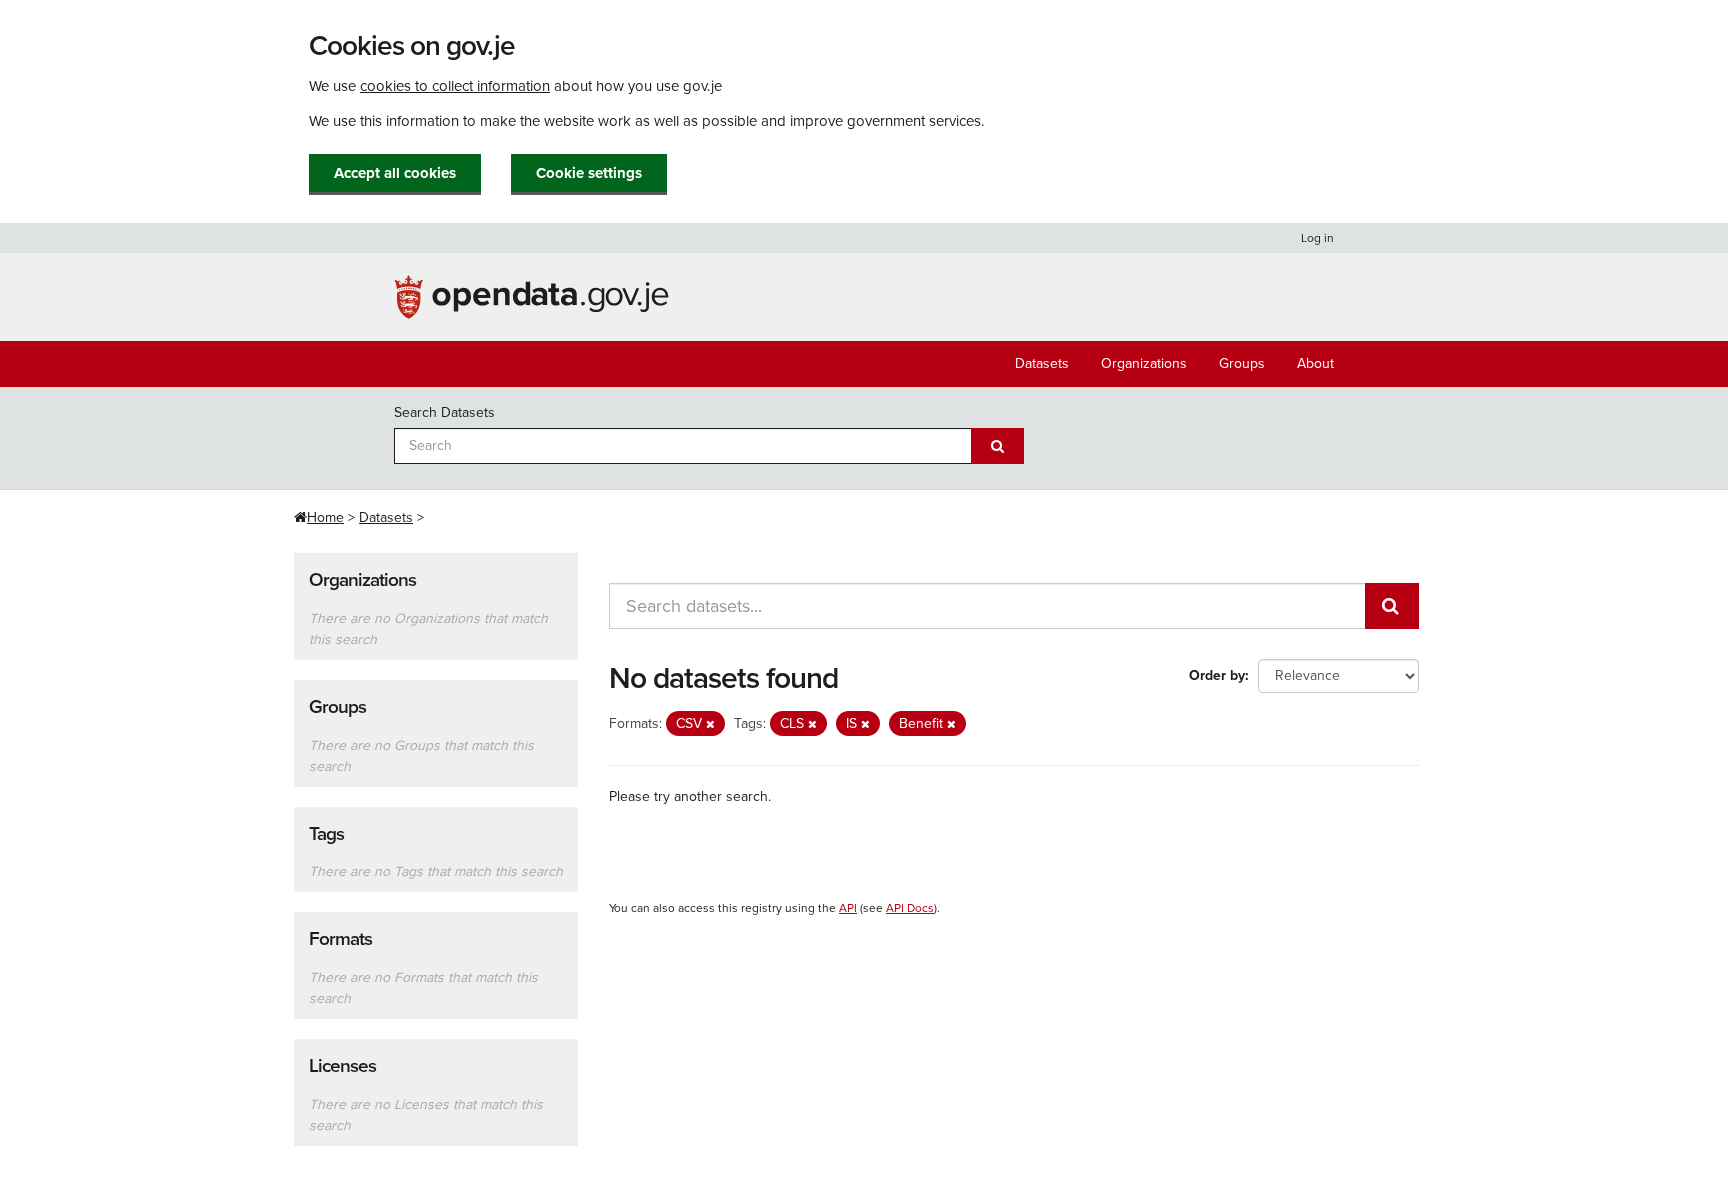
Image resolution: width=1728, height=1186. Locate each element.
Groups (1242, 363)
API (848, 908)
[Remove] (710, 724)
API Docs (910, 908)
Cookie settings (589, 173)
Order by (1217, 675)
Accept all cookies (395, 173)
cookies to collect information (455, 86)
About (1315, 363)
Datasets (1042, 363)
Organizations (1144, 363)
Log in (1317, 238)
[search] (1392, 606)
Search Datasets (444, 412)
